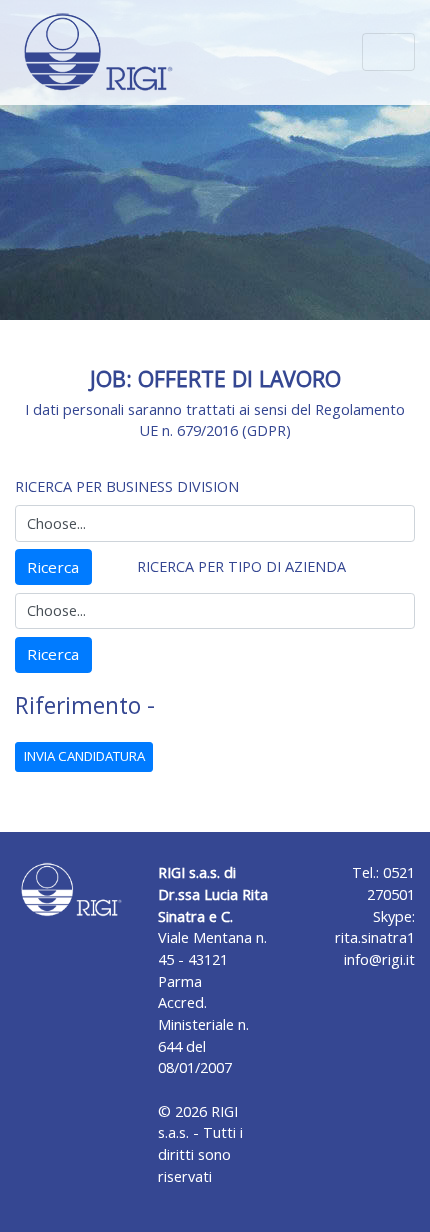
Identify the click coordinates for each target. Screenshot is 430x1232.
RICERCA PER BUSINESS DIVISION (127, 486)
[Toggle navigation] (388, 52)
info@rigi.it (379, 959)
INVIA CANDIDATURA (84, 756)
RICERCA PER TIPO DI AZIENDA (241, 566)
